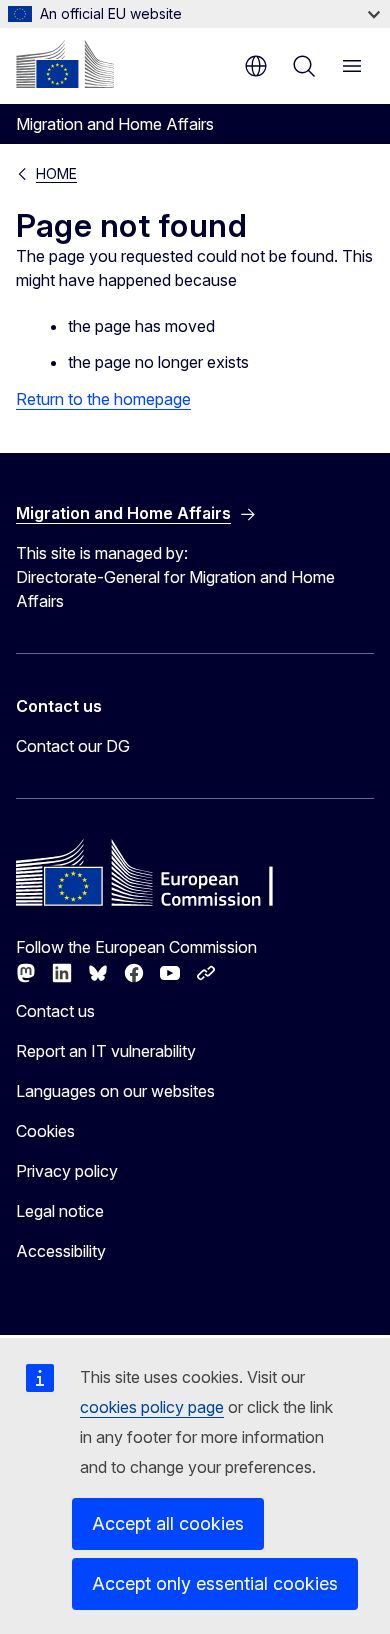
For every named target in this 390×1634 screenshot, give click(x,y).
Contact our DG (73, 746)
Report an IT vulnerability (106, 1051)
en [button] (256, 66)
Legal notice (60, 1211)
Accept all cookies (168, 1523)
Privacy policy (67, 1171)
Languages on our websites (115, 1091)
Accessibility (61, 1251)
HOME (56, 173)
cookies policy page (152, 1407)
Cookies (45, 1131)
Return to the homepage (103, 399)
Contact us (55, 1011)
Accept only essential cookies (215, 1583)
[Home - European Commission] (65, 64)
